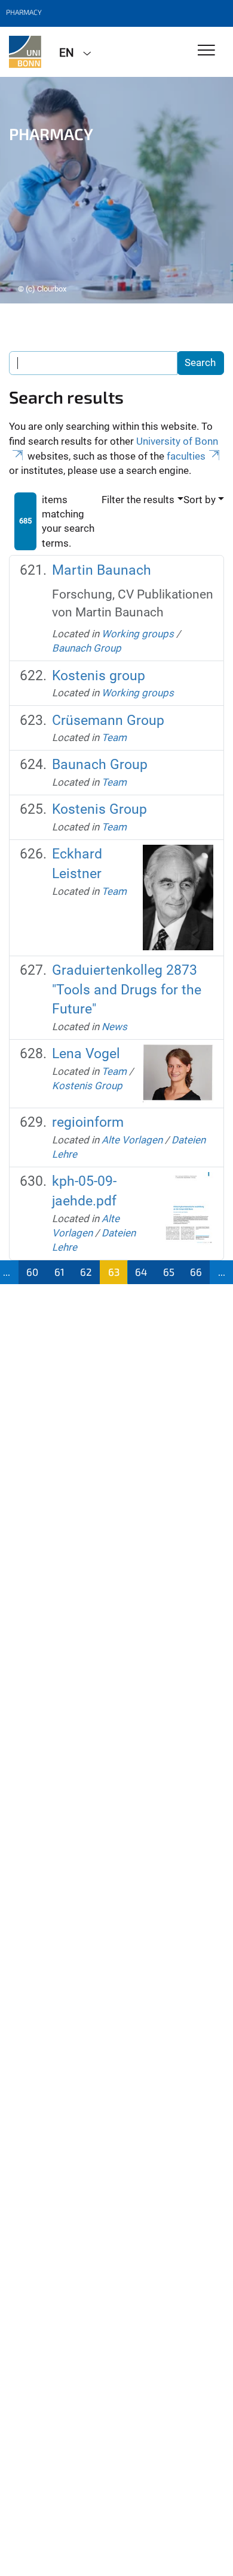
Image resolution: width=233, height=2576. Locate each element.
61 (59, 1272)
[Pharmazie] (25, 52)
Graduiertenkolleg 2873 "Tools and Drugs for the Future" (127, 990)
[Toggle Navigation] (206, 51)
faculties (186, 456)
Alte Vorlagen (132, 1140)
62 (86, 1272)
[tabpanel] (116, 190)
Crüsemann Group (108, 720)
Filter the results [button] (138, 500)
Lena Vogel (86, 1054)
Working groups (138, 634)
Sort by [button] (200, 500)
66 (196, 1272)
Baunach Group (87, 648)
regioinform (88, 1122)
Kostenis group (99, 676)
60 (32, 1272)
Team (114, 737)
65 (169, 1272)
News (114, 1027)
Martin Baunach (102, 570)
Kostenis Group (99, 809)
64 (141, 1272)
